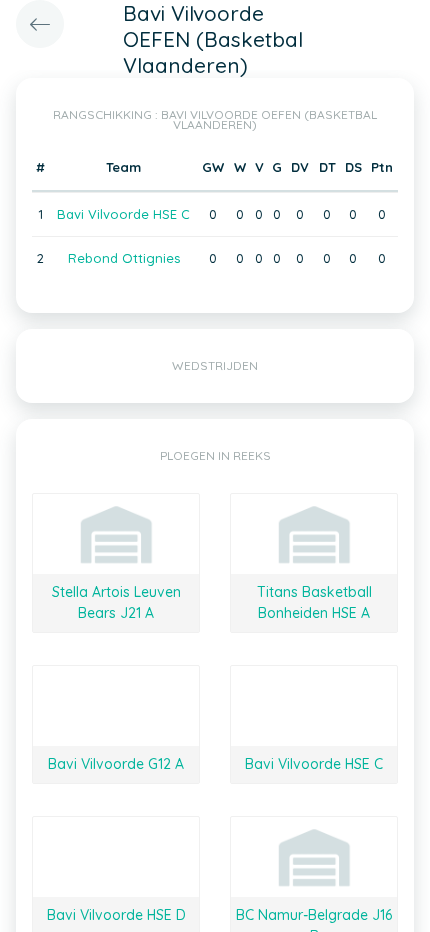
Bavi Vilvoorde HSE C (123, 214)
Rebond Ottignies (124, 258)
